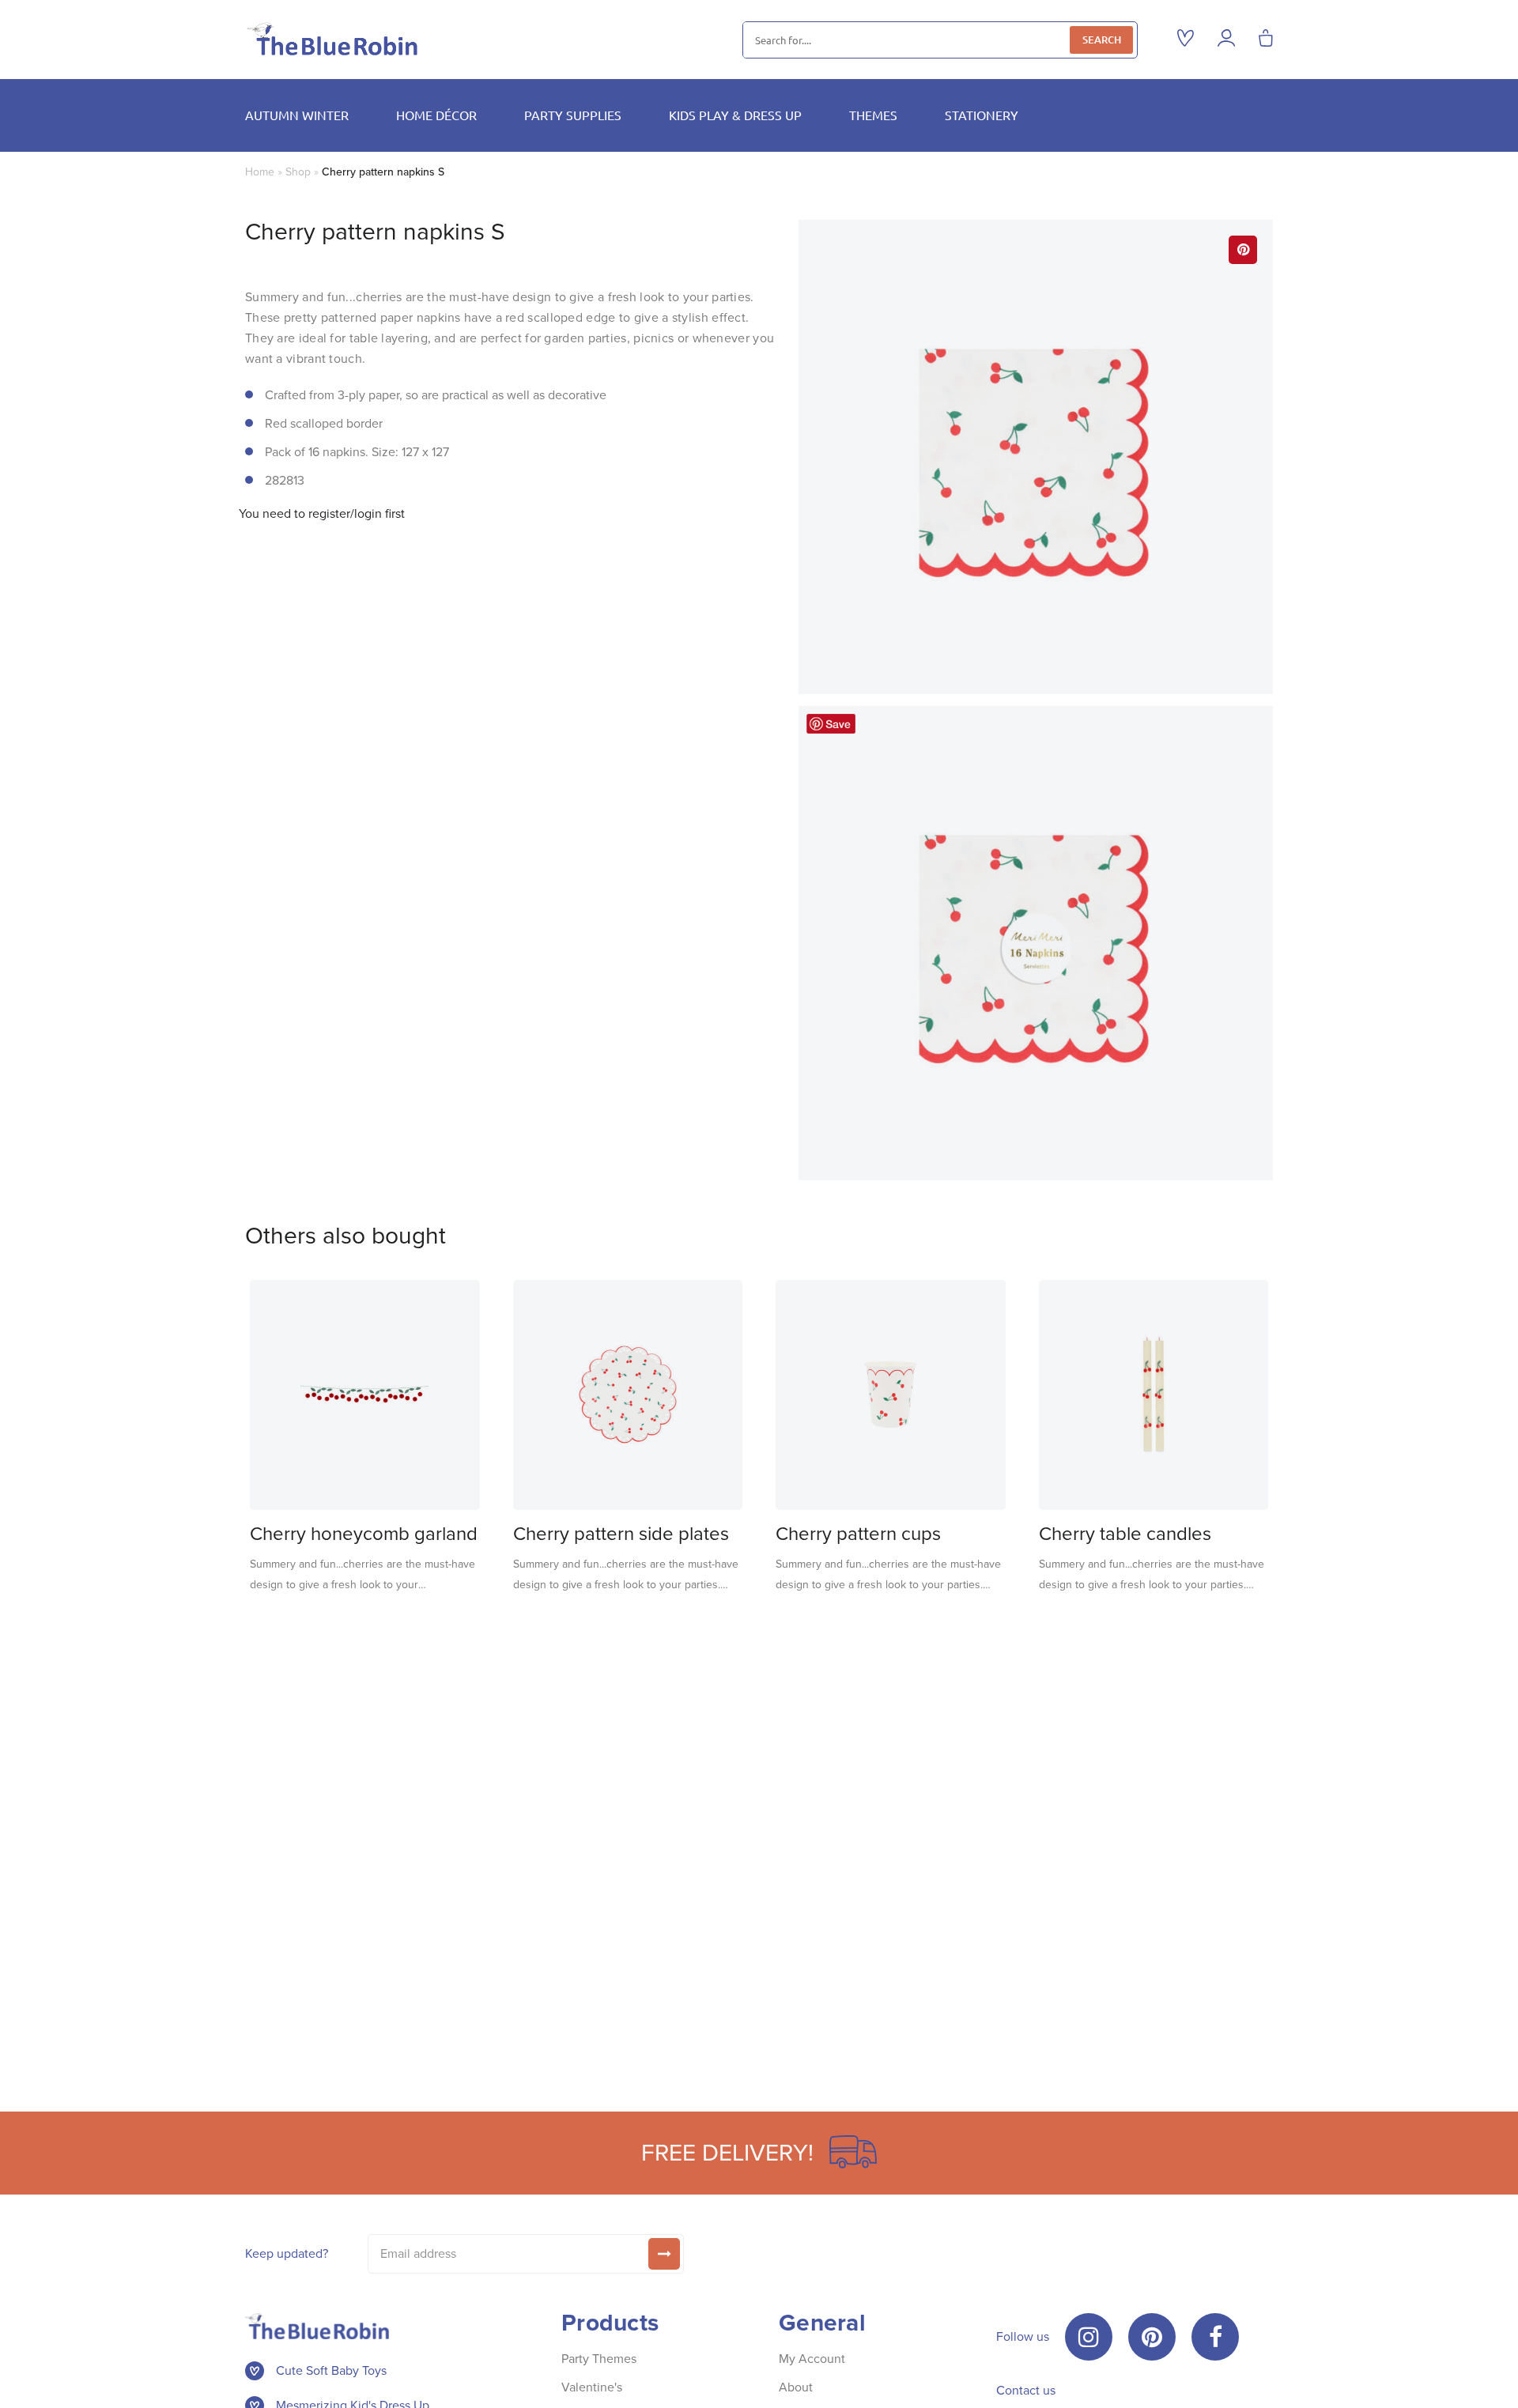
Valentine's (592, 2387)
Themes (873, 115)
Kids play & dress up (735, 115)
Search (1102, 40)
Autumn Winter (297, 115)
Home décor (436, 115)
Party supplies (573, 115)
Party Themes (599, 2359)
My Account (812, 2359)
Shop (298, 172)
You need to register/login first (322, 514)
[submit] (664, 2254)
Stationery (982, 115)
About (796, 2387)
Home (260, 172)
